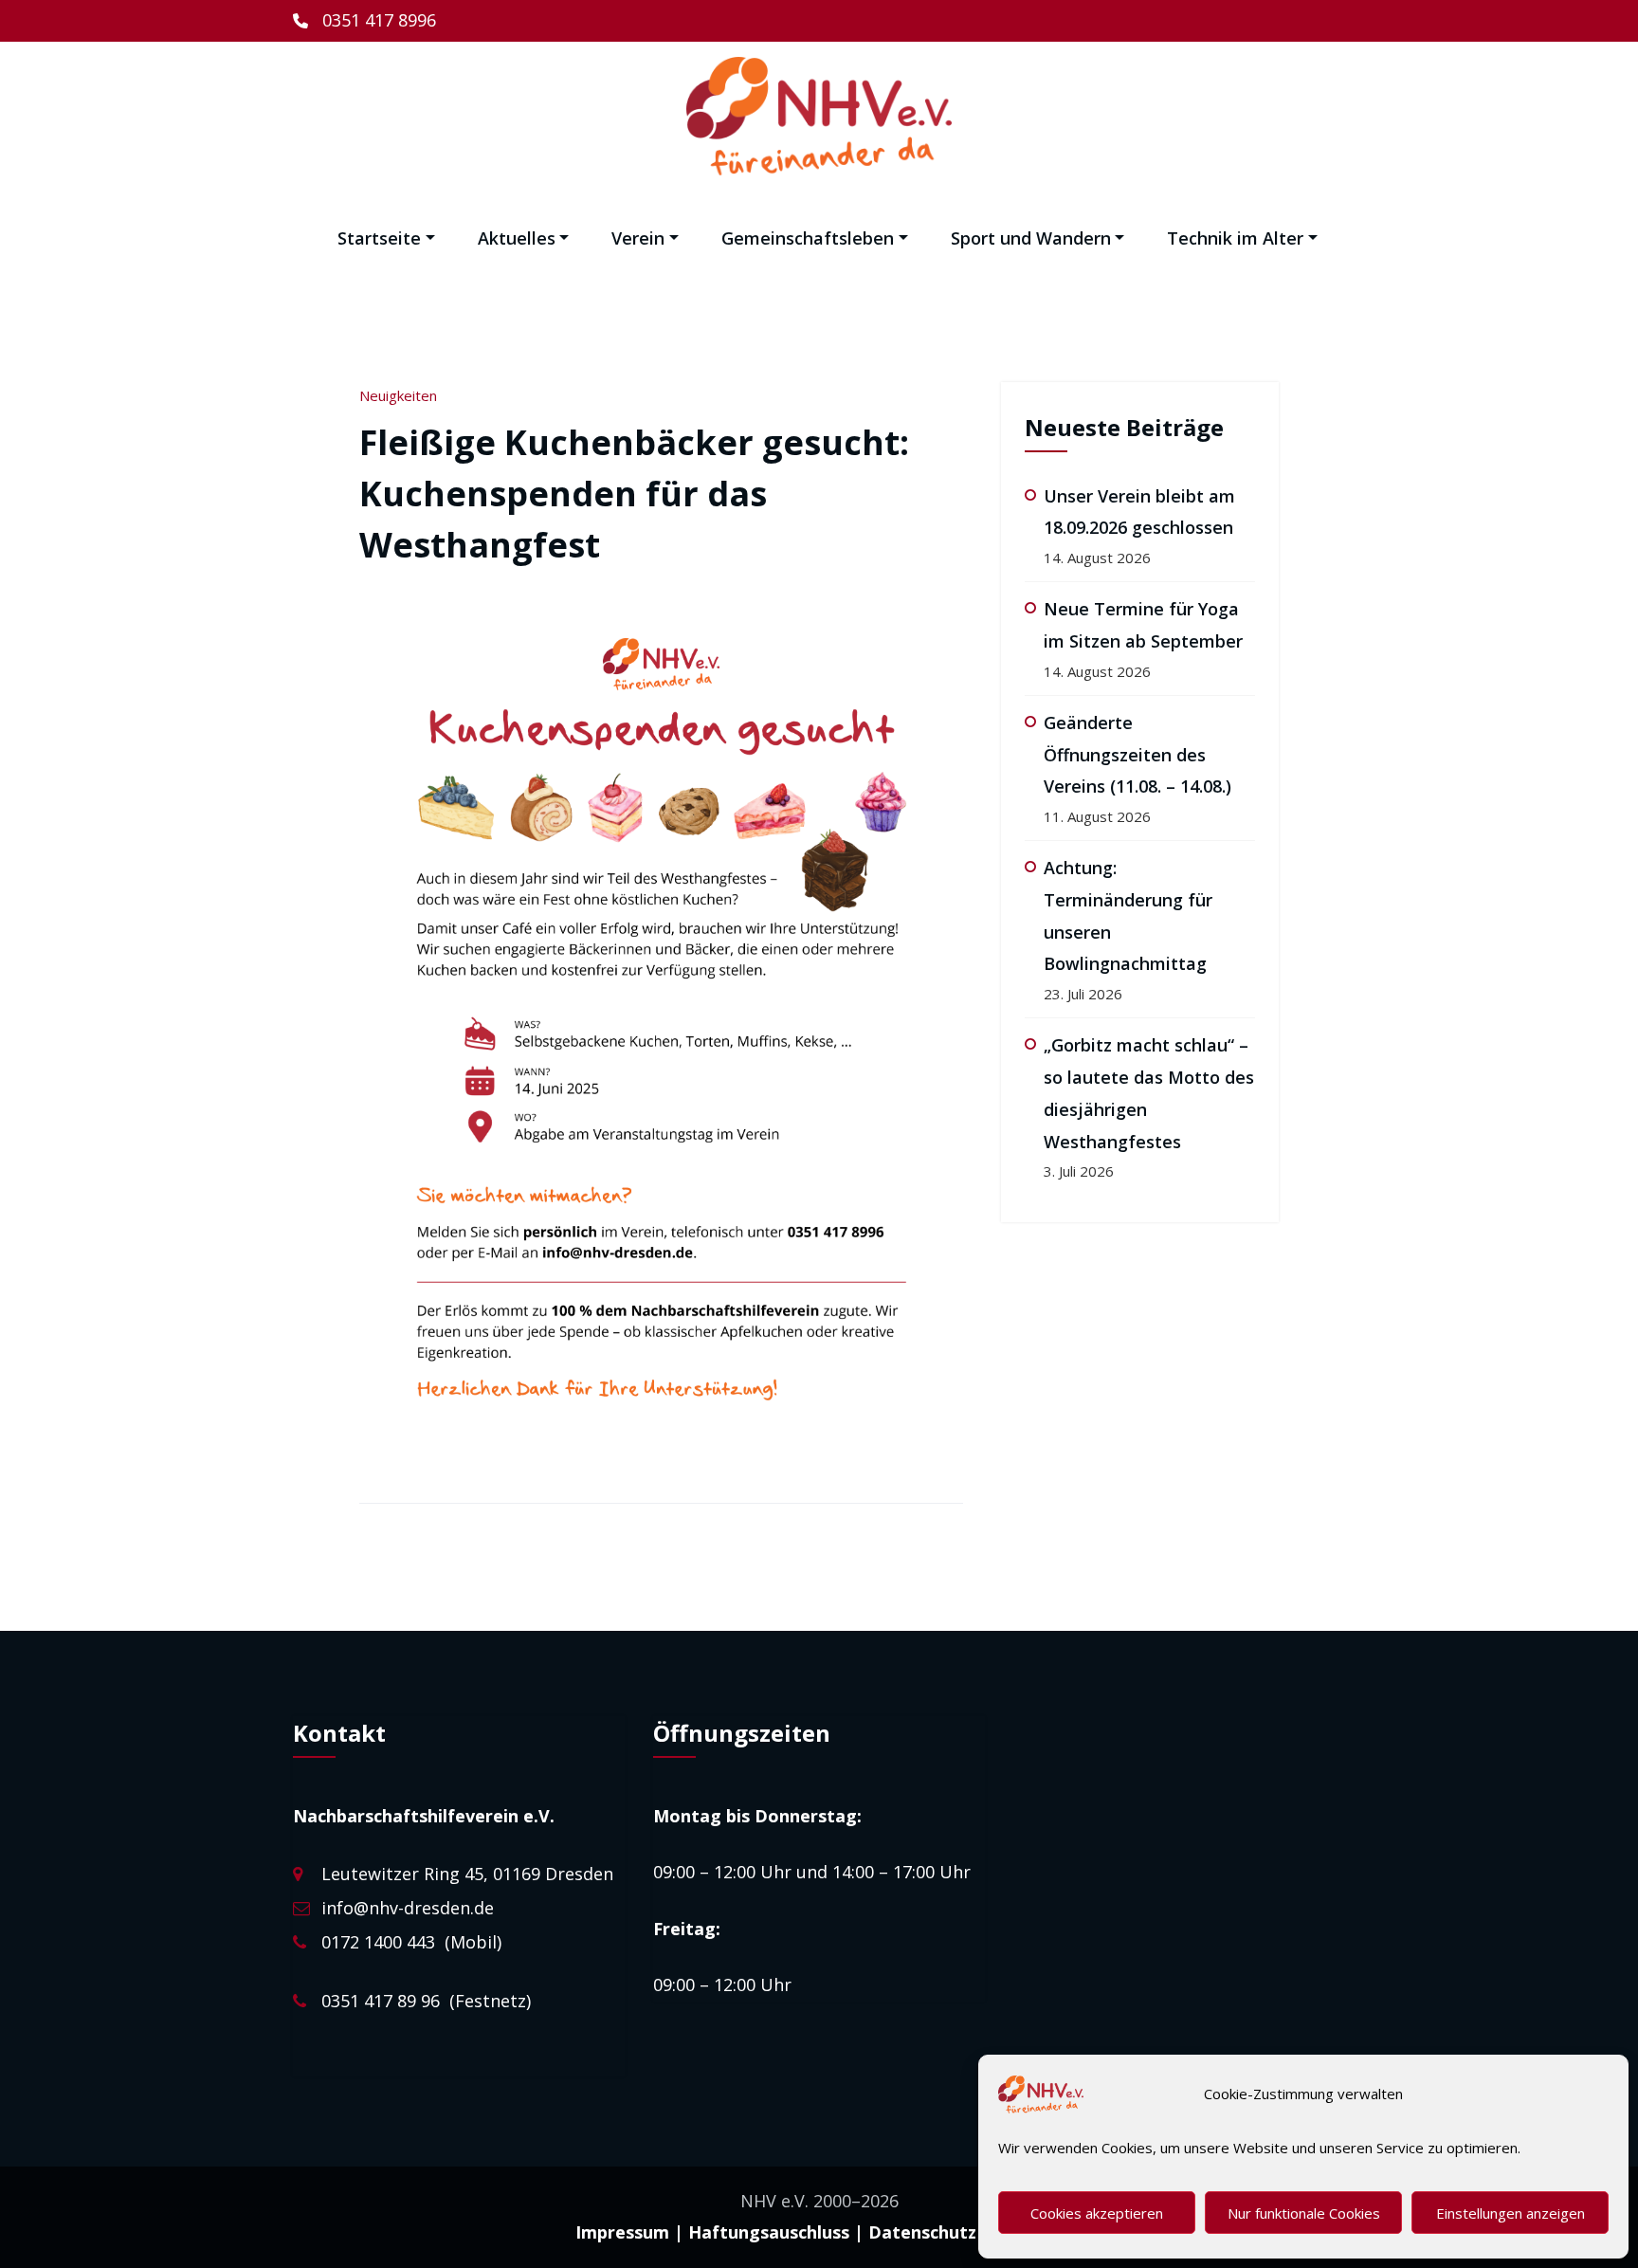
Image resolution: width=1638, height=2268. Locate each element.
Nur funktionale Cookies (1304, 2213)
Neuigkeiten (398, 395)
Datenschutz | (929, 2232)
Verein (638, 238)
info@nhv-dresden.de (408, 1908)
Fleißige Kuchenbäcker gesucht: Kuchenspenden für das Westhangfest (634, 494)
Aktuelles (517, 238)
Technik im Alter (1235, 238)
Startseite (379, 238)
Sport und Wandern (1031, 238)
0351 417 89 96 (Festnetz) (426, 2001)
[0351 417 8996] (364, 21)
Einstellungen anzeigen (1511, 2213)
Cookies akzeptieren (1097, 2213)
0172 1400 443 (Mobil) (411, 1942)
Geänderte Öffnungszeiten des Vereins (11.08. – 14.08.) (1137, 755)
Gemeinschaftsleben (808, 238)
